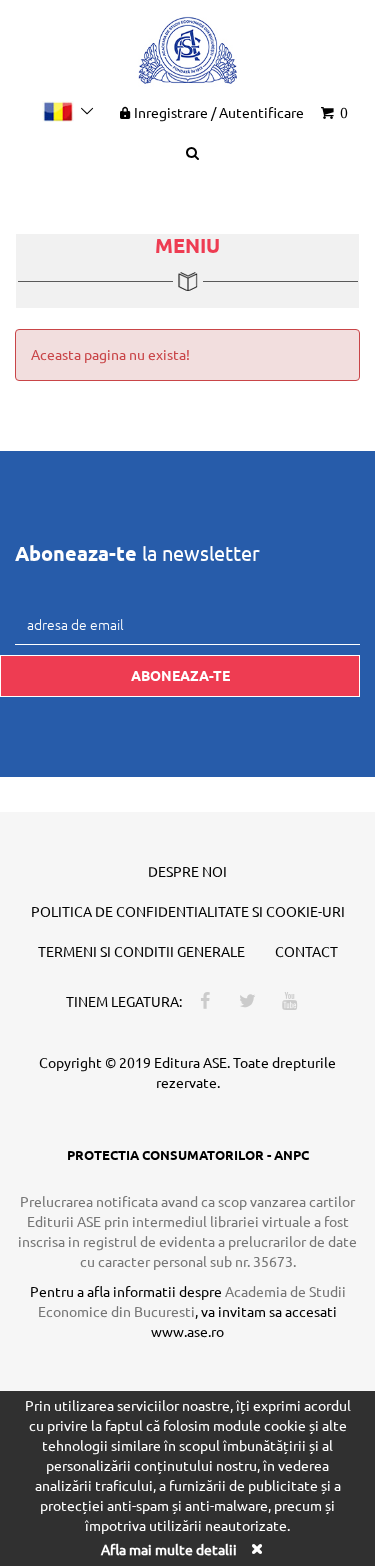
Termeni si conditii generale (141, 951)
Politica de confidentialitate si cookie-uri (188, 911)
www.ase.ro (187, 1331)
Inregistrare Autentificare (219, 112)
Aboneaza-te (180, 675)
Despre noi (187, 871)
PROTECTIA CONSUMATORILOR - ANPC (188, 1154)
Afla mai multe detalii (169, 1549)
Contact (306, 951)
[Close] (257, 1548)
